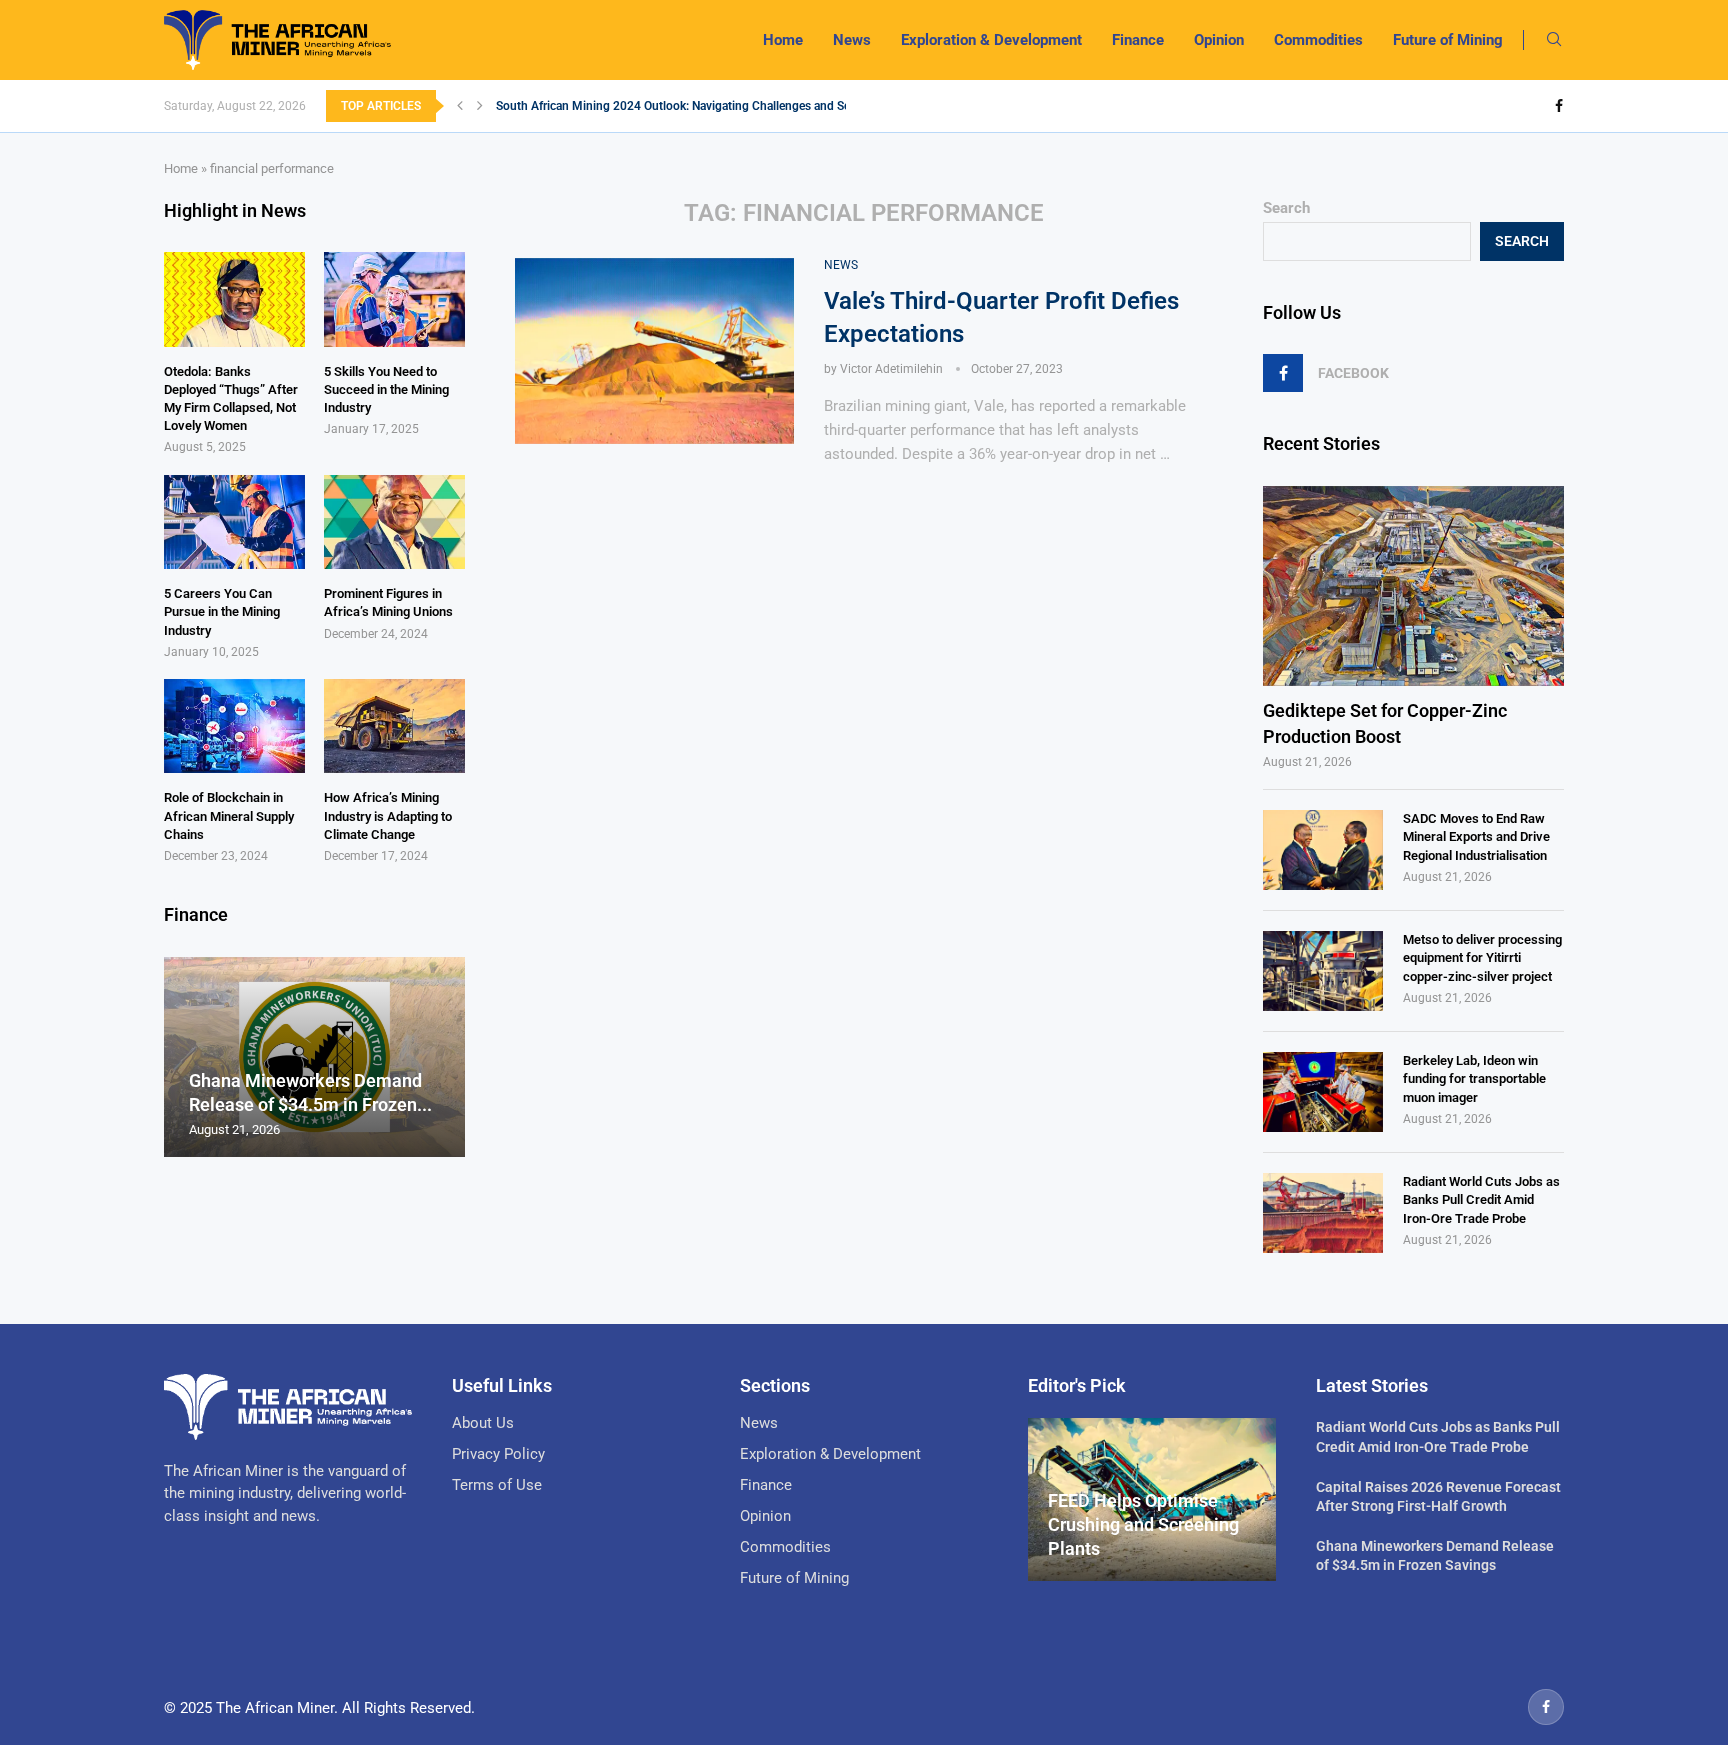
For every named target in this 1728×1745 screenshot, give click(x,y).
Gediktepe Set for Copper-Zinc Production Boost (1385, 723)
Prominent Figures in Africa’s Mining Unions (388, 602)
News (852, 40)
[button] (460, 106)
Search (1286, 208)
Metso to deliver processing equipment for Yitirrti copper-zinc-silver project (1482, 957)
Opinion (1219, 40)
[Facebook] (1559, 106)
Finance (1138, 40)
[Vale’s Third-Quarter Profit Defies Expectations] (654, 351)
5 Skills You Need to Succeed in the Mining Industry (386, 389)
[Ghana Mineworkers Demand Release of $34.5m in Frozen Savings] (314, 1057)
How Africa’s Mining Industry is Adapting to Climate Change (388, 815)
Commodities (1318, 40)
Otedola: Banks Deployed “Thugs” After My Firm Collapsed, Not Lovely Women (231, 399)
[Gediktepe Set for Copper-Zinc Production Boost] (1413, 586)
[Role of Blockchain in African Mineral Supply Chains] (234, 726)
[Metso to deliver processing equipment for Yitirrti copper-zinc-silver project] (1323, 971)
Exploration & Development (991, 40)
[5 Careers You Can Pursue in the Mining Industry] (234, 522)
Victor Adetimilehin (891, 369)
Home (783, 40)
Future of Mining (1448, 40)
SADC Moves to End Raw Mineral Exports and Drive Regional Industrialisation (1476, 836)
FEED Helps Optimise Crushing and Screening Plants (1143, 1525)
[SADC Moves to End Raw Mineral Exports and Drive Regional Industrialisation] (1323, 850)
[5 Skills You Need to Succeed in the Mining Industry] (394, 299)
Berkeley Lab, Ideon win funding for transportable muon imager (1474, 1078)
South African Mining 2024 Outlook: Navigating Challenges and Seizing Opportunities (724, 106)
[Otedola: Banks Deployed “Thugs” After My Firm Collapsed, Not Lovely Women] (234, 299)
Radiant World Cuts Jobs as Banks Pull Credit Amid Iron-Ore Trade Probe (1481, 1199)
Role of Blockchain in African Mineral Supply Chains (229, 815)
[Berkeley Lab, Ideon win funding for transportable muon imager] (1323, 1092)
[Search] (1554, 40)
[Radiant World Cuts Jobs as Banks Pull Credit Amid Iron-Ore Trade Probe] (1323, 1213)
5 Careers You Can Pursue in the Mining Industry (222, 611)
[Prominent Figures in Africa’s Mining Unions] (394, 522)
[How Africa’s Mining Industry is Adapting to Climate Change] (394, 726)
